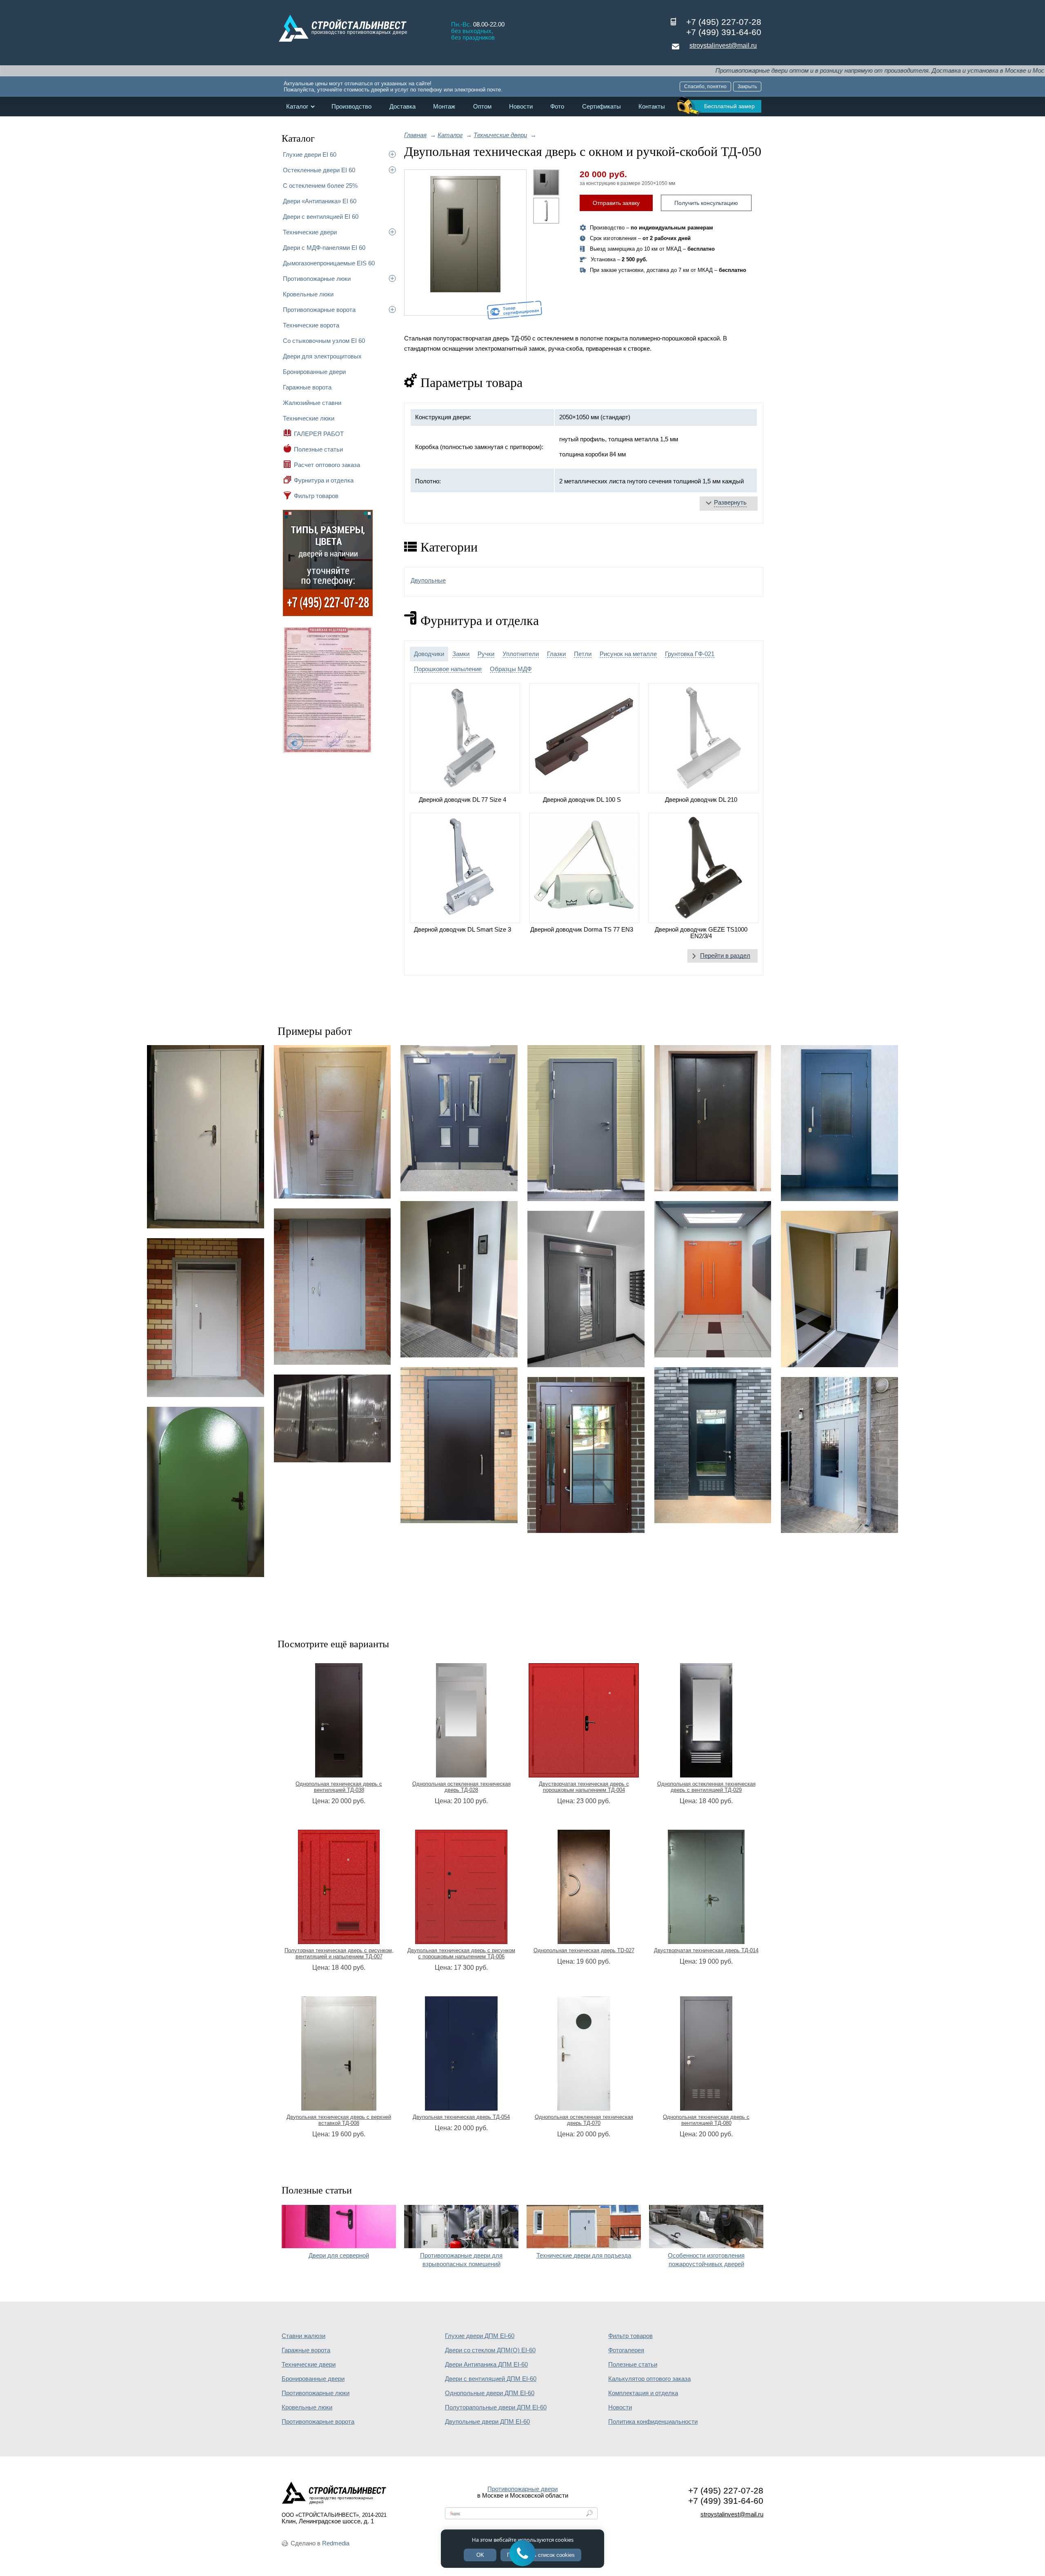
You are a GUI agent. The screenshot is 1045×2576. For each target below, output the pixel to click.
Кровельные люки (308, 294)
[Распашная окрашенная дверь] (713, 1279)
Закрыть (747, 87)
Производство (351, 107)
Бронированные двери (314, 372)
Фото (557, 107)
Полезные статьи (318, 449)
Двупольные (428, 581)
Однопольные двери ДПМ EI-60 (490, 2393)
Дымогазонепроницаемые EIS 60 (329, 263)
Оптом (482, 107)
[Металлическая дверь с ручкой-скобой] (459, 1279)
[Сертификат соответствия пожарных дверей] (328, 752)
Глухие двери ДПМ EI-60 (480, 2336)
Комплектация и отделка (643, 2393)
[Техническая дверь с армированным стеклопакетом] (839, 1123)
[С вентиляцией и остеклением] (713, 1445)
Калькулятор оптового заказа (649, 2379)
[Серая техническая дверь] (206, 1137)
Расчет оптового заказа (327, 465)
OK (480, 2555)
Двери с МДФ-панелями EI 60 (324, 248)
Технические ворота (311, 325)
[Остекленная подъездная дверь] (586, 1289)
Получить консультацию (706, 203)
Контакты (652, 107)
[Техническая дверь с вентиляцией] (332, 1122)
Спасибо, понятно (705, 87)
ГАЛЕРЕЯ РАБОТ (319, 434)
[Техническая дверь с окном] (839, 1289)
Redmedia (336, 2543)
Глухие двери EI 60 (310, 155)
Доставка (402, 107)
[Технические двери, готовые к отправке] (332, 1418)
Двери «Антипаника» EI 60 (320, 201)
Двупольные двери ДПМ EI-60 (487, 2422)
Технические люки (309, 418)
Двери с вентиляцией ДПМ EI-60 (491, 2379)
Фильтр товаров (316, 496)
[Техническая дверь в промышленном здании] (332, 1286)
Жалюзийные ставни (312, 403)
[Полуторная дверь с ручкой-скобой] (713, 1118)
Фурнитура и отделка (324, 480)
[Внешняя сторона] (465, 242)
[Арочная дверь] (206, 1492)
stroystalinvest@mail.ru (723, 46)
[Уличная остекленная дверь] (839, 1455)
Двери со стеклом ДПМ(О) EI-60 (490, 2350)
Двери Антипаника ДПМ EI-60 (486, 2365)
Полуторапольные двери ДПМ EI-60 (496, 2407)
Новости (521, 107)
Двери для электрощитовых (322, 356)
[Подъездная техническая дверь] (206, 1318)
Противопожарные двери (522, 2489)
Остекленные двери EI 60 (319, 170)
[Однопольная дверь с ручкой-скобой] (459, 1445)
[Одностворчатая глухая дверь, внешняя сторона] (586, 1123)
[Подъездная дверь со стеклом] (586, 1455)
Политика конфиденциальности (653, 2422)
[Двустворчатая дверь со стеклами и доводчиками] (459, 1118)
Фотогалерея (626, 2350)
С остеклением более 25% (320, 186)
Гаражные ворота (307, 387)
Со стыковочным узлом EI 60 (324, 341)
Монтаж (444, 107)
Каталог (297, 107)
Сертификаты (601, 107)
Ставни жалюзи (303, 2336)
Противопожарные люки (317, 279)
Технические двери (310, 232)
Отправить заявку (616, 203)
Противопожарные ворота (319, 310)
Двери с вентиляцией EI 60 (321, 217)
